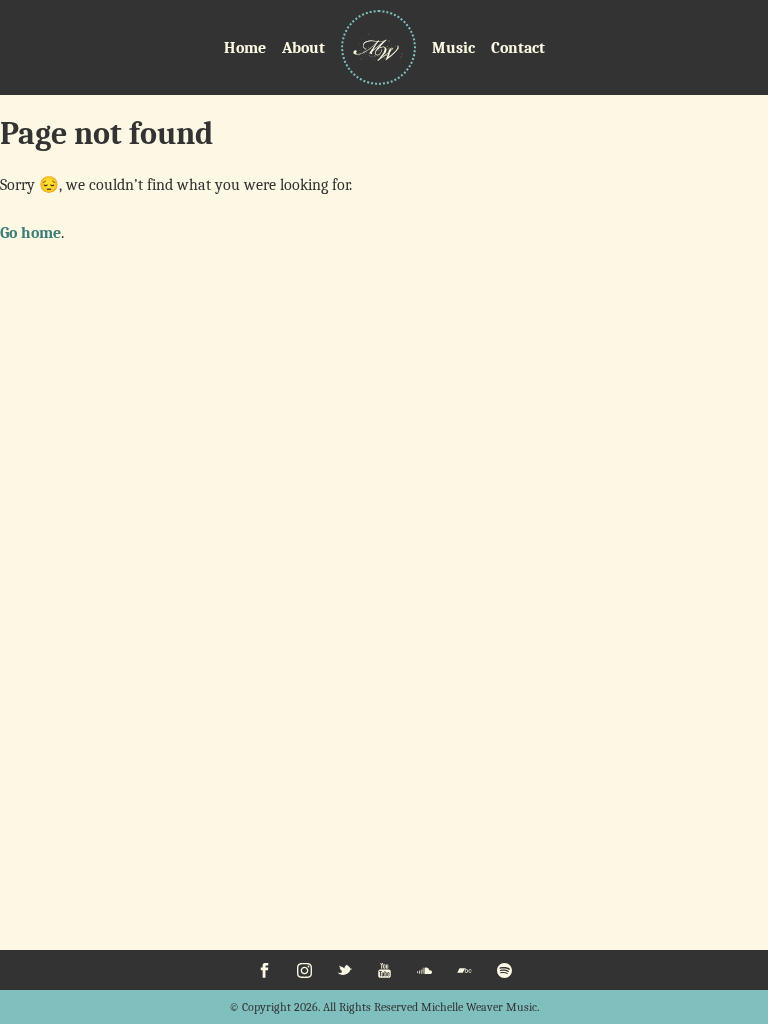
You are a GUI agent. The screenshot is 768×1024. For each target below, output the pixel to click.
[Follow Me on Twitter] (344, 970)
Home (245, 48)
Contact (518, 48)
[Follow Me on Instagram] (304, 970)
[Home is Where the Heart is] (378, 47)
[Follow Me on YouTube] (384, 970)
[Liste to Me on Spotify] (504, 970)
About (303, 48)
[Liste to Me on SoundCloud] (424, 970)
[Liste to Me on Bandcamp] (464, 970)
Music (453, 48)
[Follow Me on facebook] (264, 970)
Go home (30, 233)
